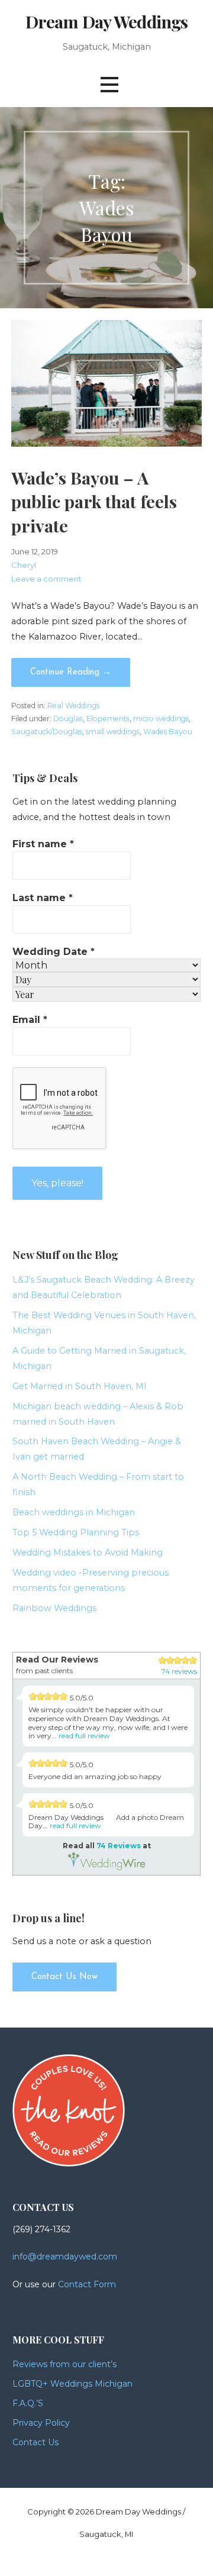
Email (30, 1020)
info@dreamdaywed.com (65, 2257)
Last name (43, 898)
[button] (109, 84)
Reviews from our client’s (64, 2364)
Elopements (108, 719)
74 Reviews (119, 1846)
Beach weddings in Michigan (74, 1512)
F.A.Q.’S (28, 2403)
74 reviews (179, 1671)
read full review (84, 1736)
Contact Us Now (64, 1977)
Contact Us (35, 2442)
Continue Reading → (71, 672)
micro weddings (161, 719)
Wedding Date (54, 952)
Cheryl (24, 565)
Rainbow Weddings (54, 1608)
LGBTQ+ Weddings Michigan (72, 2384)
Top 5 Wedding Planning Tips (76, 1532)
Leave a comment (46, 579)
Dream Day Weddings (106, 21)
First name (43, 844)
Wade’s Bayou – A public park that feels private (94, 501)
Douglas (68, 719)
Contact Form (87, 2284)
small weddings (113, 732)
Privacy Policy (41, 2423)
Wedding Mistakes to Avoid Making (88, 1552)
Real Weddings (73, 706)
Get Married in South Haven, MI (80, 1386)
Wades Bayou (168, 732)
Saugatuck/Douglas (47, 732)
